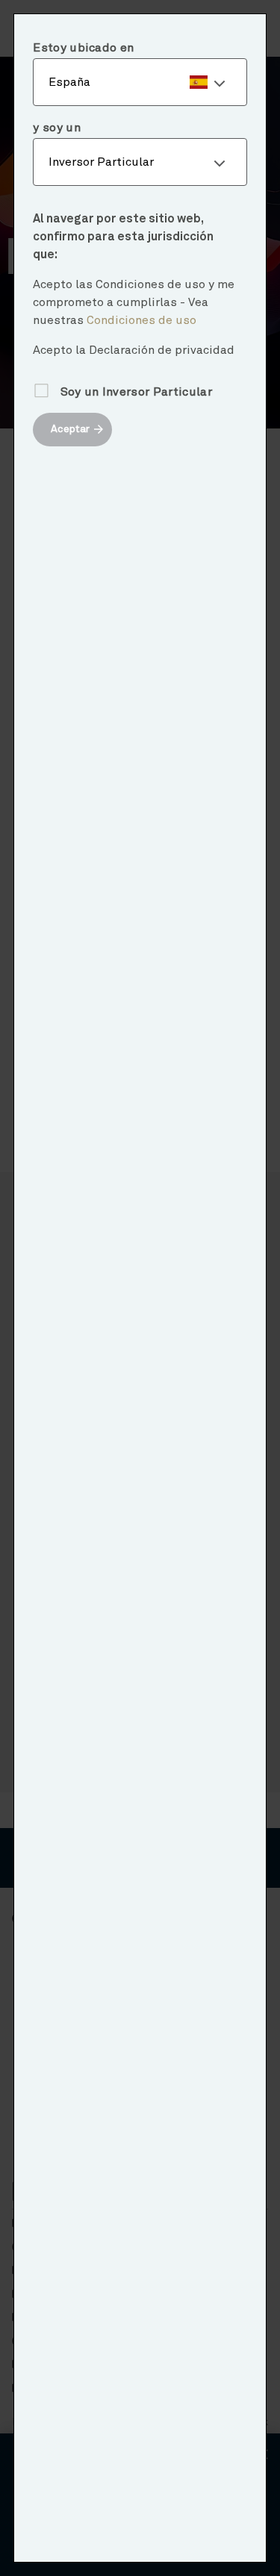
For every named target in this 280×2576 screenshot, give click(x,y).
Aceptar (70, 429)
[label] (140, 82)
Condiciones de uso (141, 320)
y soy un (57, 128)
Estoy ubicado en (83, 48)
